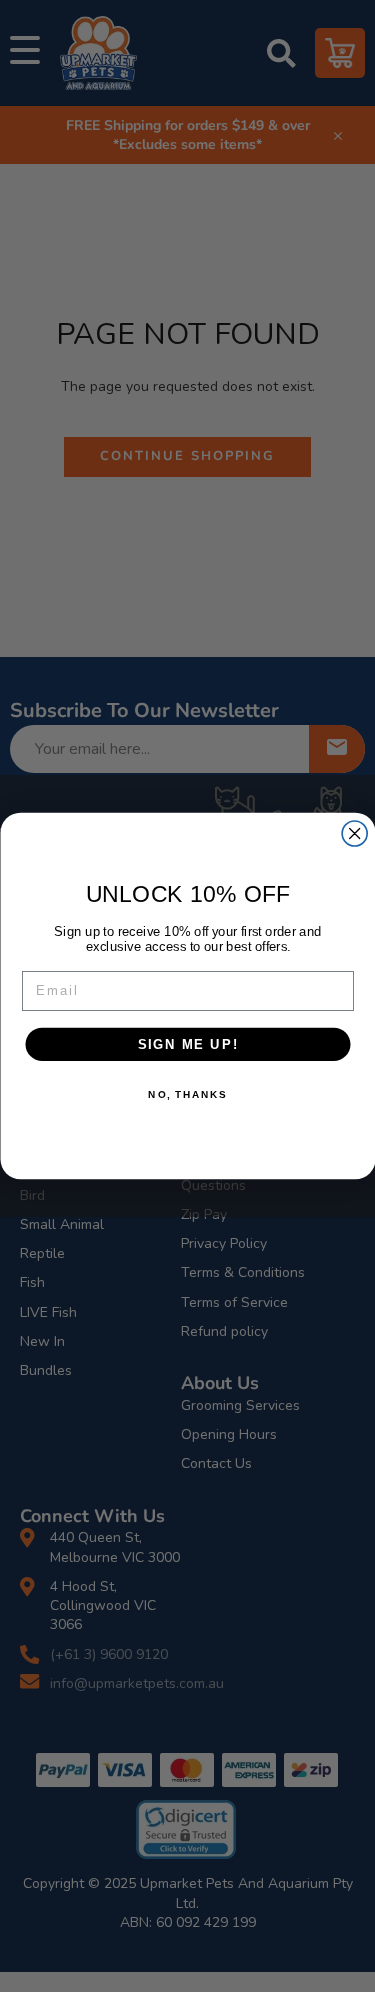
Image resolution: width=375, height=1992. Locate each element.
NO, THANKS (187, 1095)
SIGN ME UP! (187, 1044)
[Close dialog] (354, 833)
